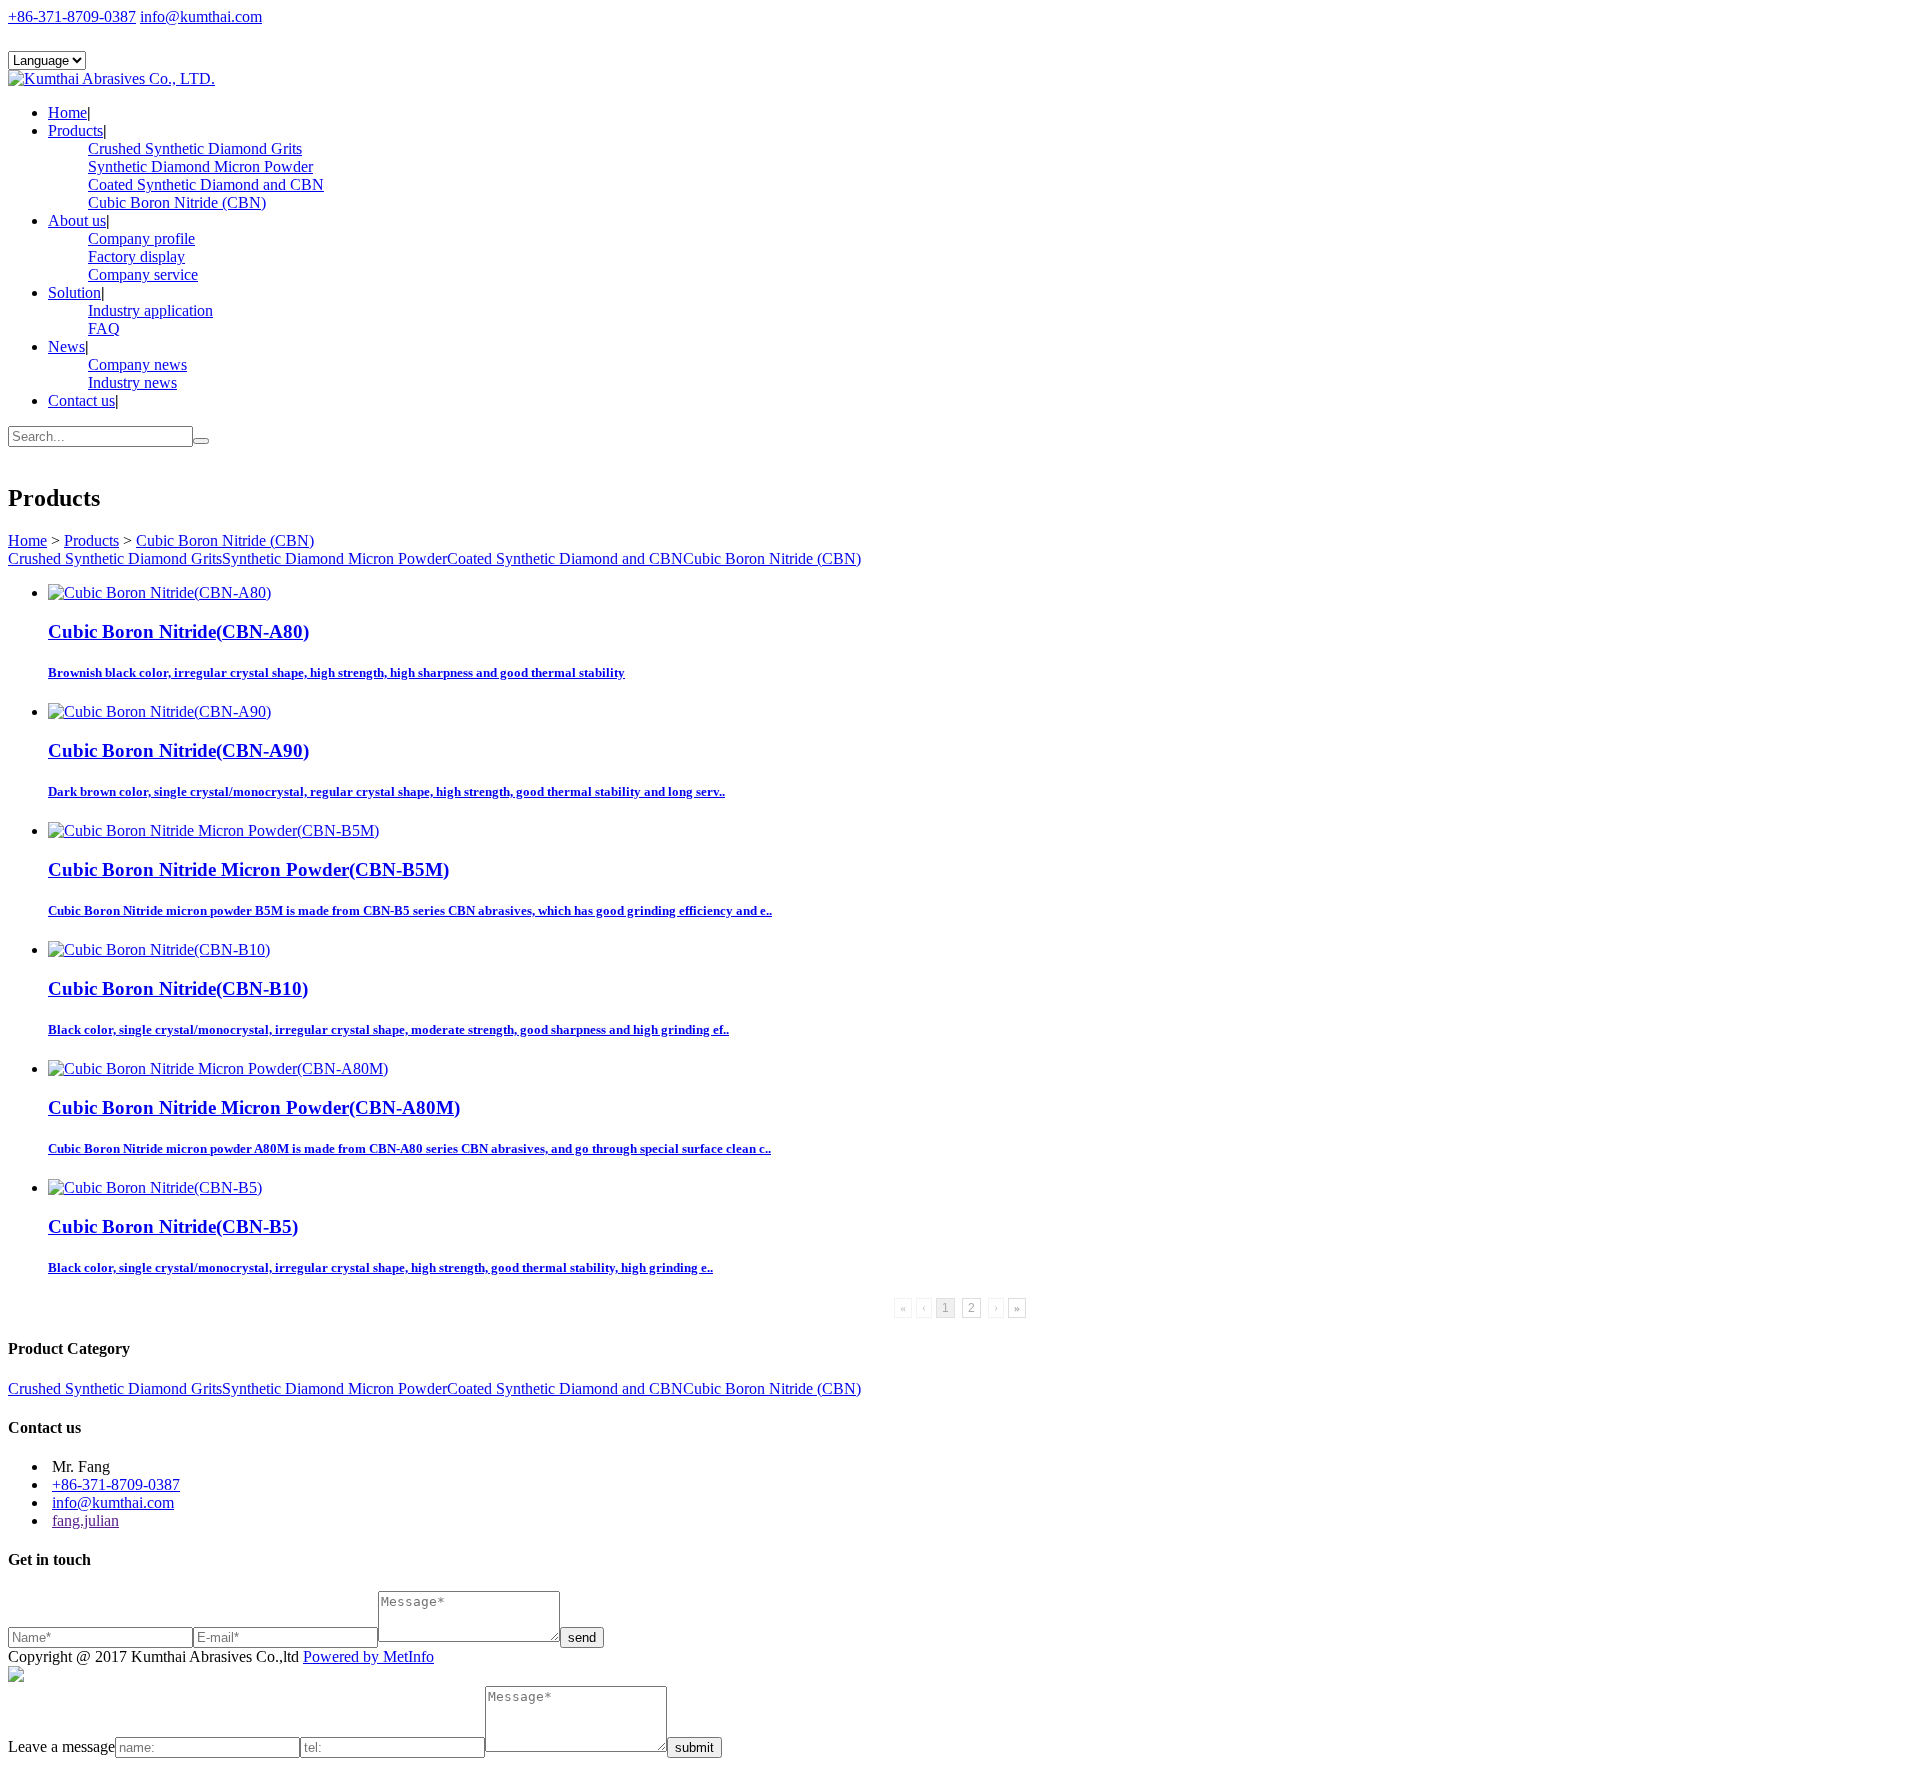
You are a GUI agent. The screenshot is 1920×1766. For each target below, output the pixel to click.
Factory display (136, 256)
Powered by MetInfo (368, 1656)
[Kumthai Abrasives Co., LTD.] (111, 78)
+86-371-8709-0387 (72, 16)
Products (75, 130)
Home (67, 112)
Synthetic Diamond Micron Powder (200, 166)
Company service (143, 274)
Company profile (141, 238)
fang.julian (85, 1520)
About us (77, 220)
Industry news (132, 382)
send (582, 1637)
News (66, 346)
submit (694, 1747)
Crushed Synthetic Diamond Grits (195, 148)
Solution (74, 292)
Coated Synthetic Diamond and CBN (206, 184)
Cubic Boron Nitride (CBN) (177, 202)
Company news (137, 364)
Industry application (150, 310)
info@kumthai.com (201, 16)
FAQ (104, 328)
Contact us (81, 400)
